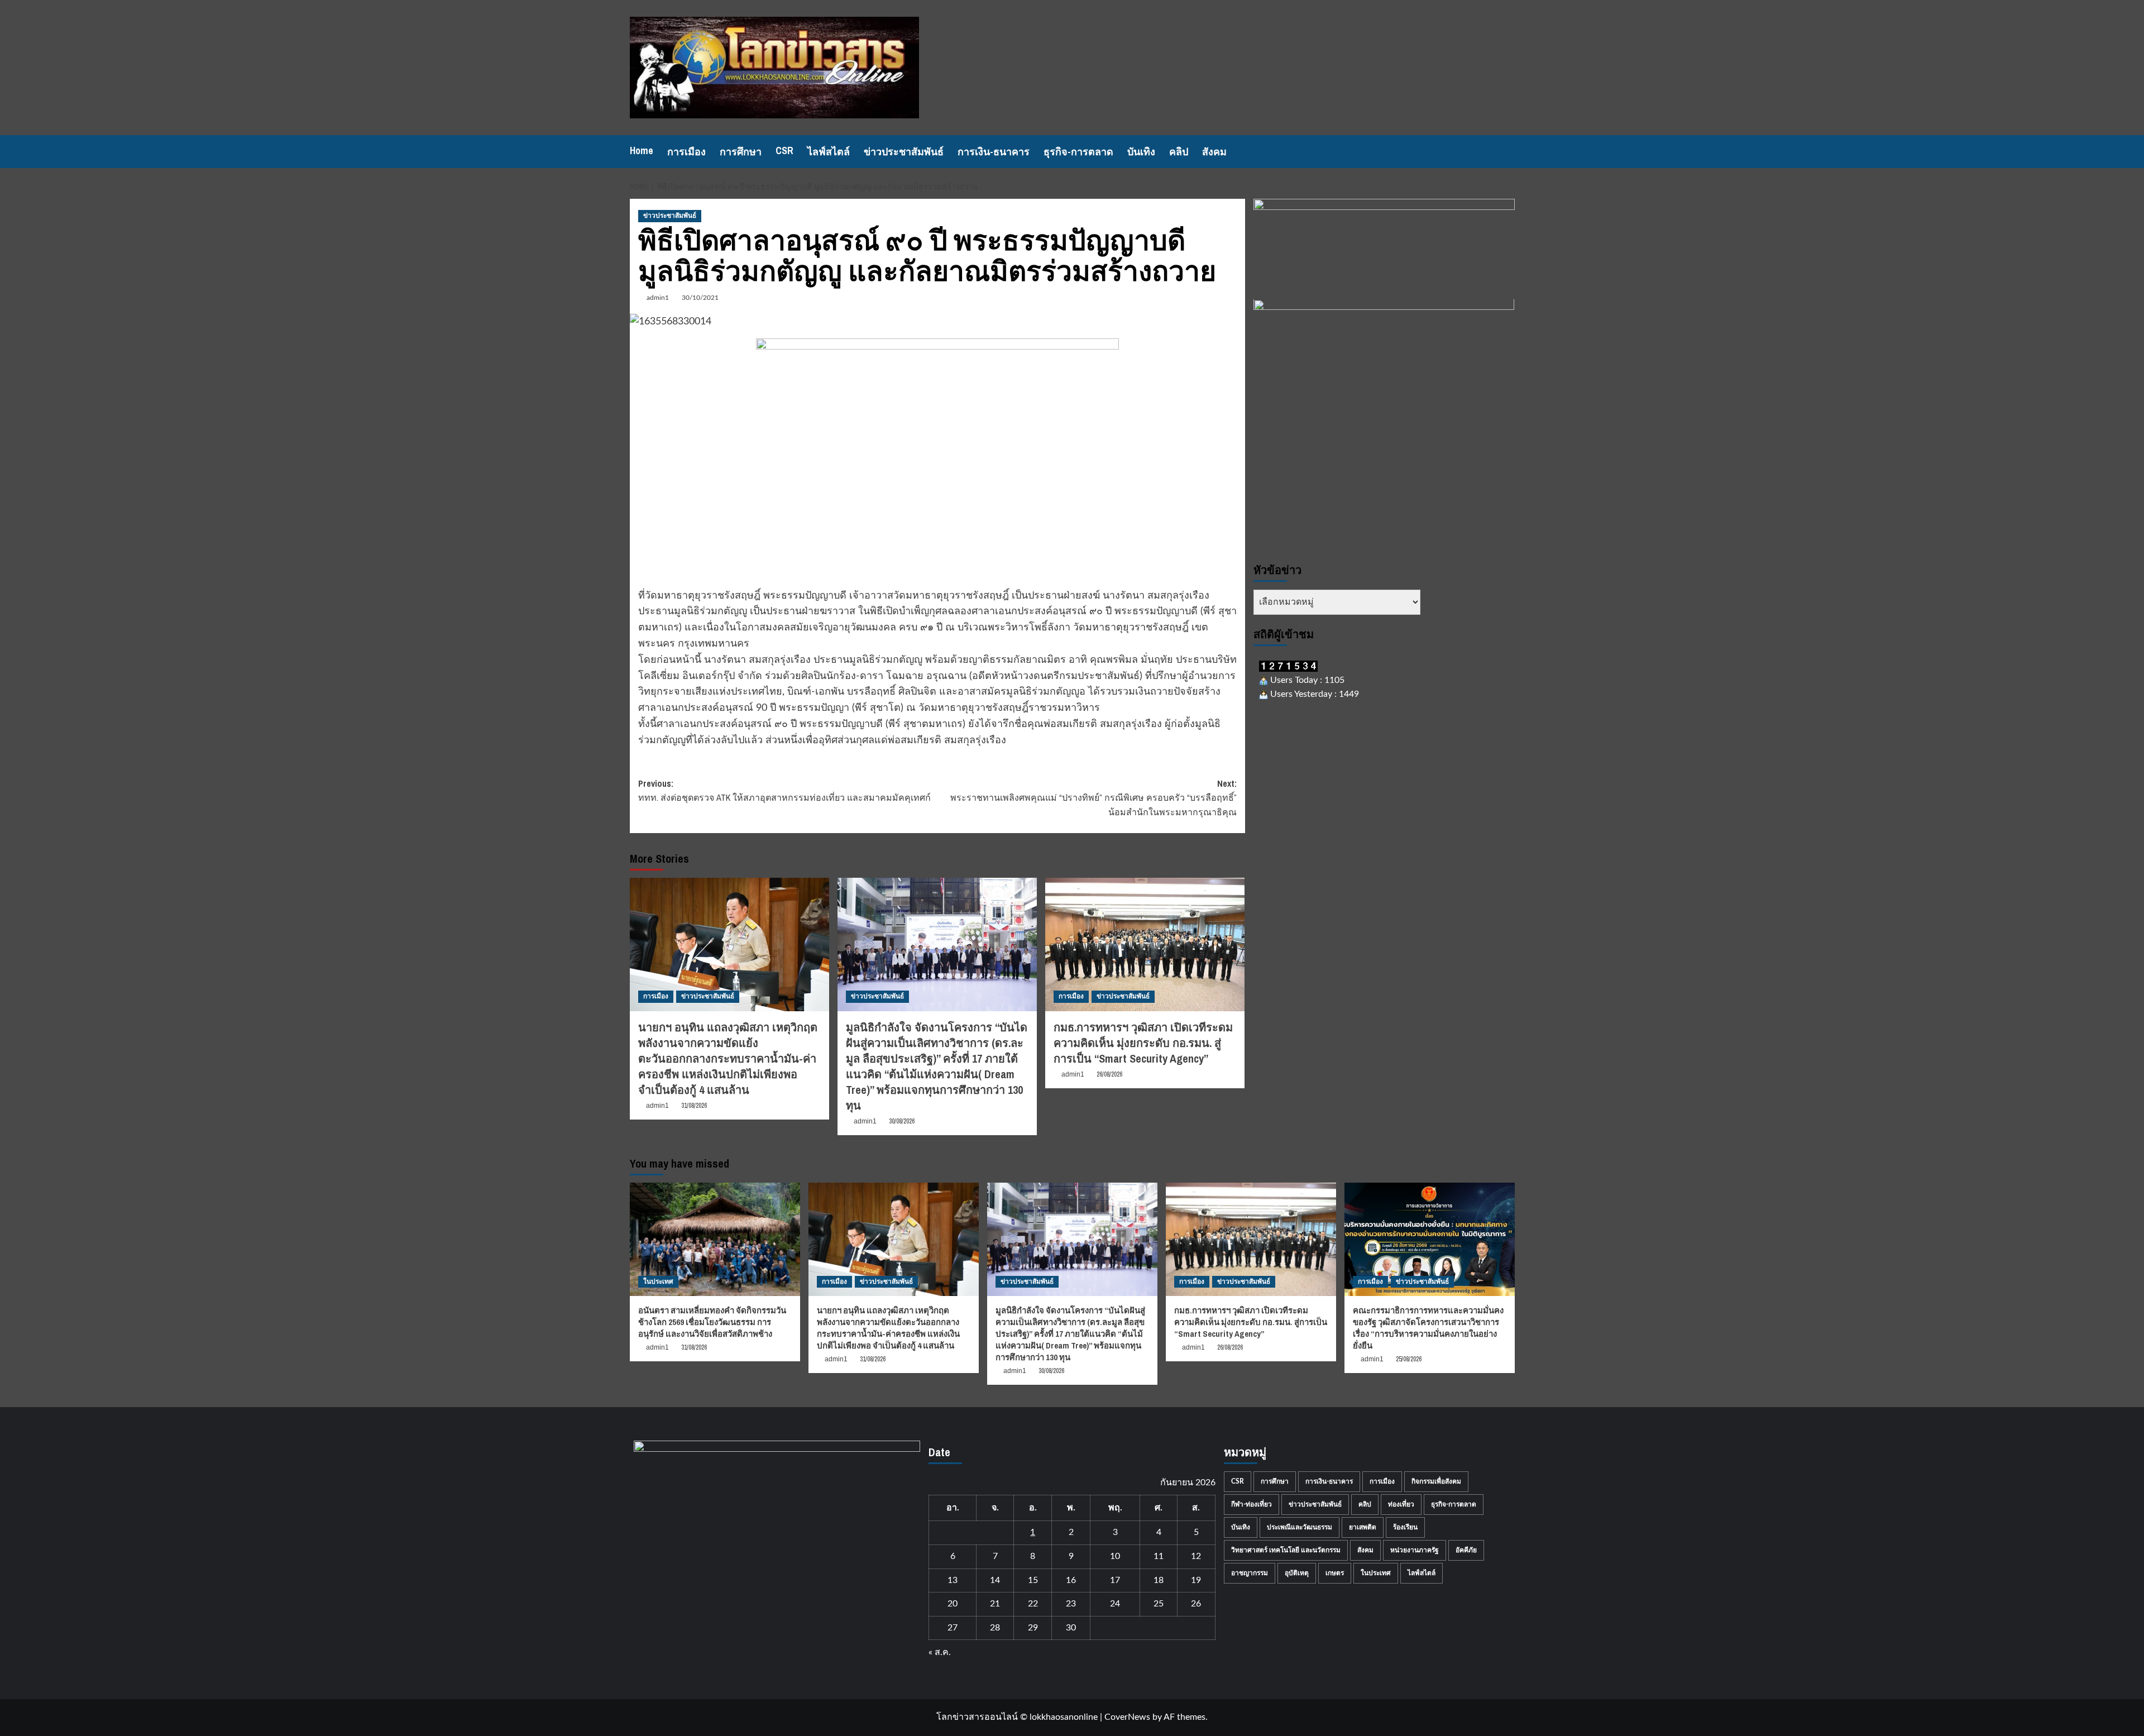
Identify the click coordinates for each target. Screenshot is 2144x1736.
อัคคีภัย (1466, 1550)
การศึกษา (741, 152)
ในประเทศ (658, 1281)
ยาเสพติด (1363, 1527)
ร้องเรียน (1405, 1527)
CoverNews (1127, 1717)
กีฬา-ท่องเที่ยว (1252, 1504)
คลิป (1179, 152)
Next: (1093, 798)
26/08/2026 (1109, 1074)
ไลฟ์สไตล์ (829, 152)
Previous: (784, 791)
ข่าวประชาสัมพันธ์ (904, 152)
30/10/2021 (700, 298)
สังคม (1214, 152)
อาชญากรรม (1250, 1573)
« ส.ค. (940, 1652)
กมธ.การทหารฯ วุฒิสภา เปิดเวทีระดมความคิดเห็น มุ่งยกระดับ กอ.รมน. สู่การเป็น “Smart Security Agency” (1143, 1043)
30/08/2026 (902, 1121)
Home (642, 150)
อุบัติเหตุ (1297, 1573)
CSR (784, 150)
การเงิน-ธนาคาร (994, 152)
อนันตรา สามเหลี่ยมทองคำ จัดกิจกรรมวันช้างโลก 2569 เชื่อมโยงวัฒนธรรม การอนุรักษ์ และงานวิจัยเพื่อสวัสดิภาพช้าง (712, 1322)
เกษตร (1335, 1573)
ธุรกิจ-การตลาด (1078, 152)
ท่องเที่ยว (1401, 1504)
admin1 (658, 298)
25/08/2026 (1409, 1359)
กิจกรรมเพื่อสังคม (1436, 1481)
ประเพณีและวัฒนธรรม (1300, 1527)
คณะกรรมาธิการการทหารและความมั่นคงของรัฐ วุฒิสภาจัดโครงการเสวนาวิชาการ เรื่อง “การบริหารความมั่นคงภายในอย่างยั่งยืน (1428, 1328)
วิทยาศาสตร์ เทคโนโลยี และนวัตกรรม (1286, 1550)
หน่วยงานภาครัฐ (1415, 1550)
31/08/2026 (694, 1106)
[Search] (1508, 152)
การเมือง (686, 152)
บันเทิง (1141, 152)
